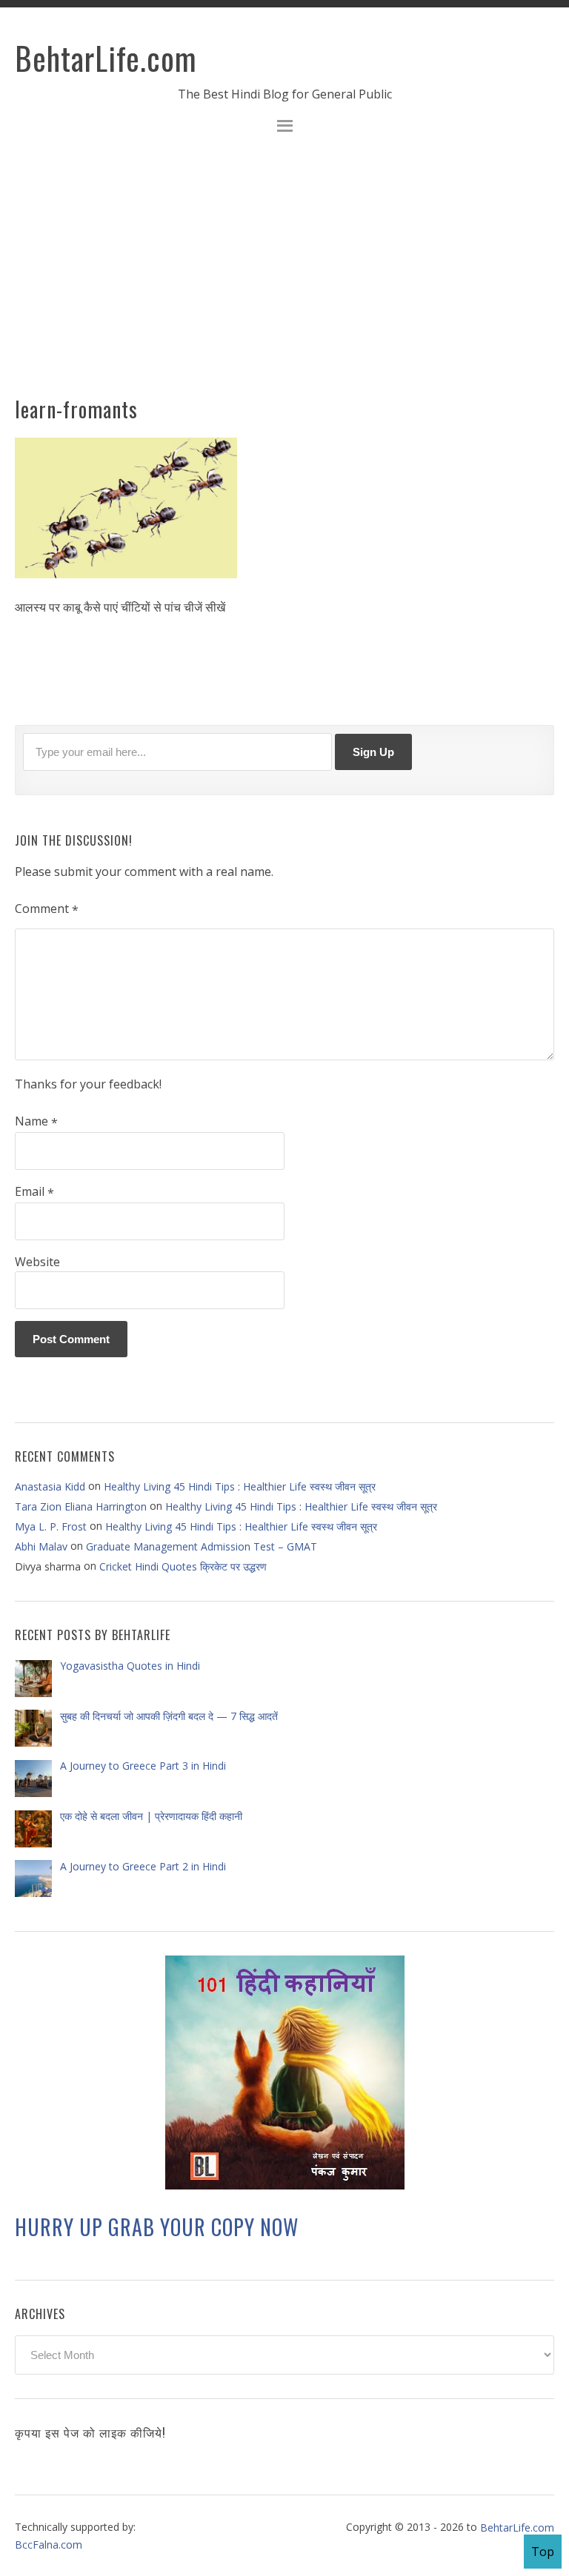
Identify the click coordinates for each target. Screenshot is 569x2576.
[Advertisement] (284, 274)
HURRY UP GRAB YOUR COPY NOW (157, 2227)
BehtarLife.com (106, 58)
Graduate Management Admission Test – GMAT (202, 1546)
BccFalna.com (49, 2545)
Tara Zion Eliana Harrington (81, 1506)
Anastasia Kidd (50, 1486)
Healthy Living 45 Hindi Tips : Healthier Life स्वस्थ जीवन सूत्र (240, 1486)
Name (36, 1122)
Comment (47, 909)
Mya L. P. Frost (51, 1526)
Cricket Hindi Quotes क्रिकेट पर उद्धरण (183, 1566)
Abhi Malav (41, 1546)
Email (34, 1192)
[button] (284, 128)
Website (37, 1262)
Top (543, 2552)
